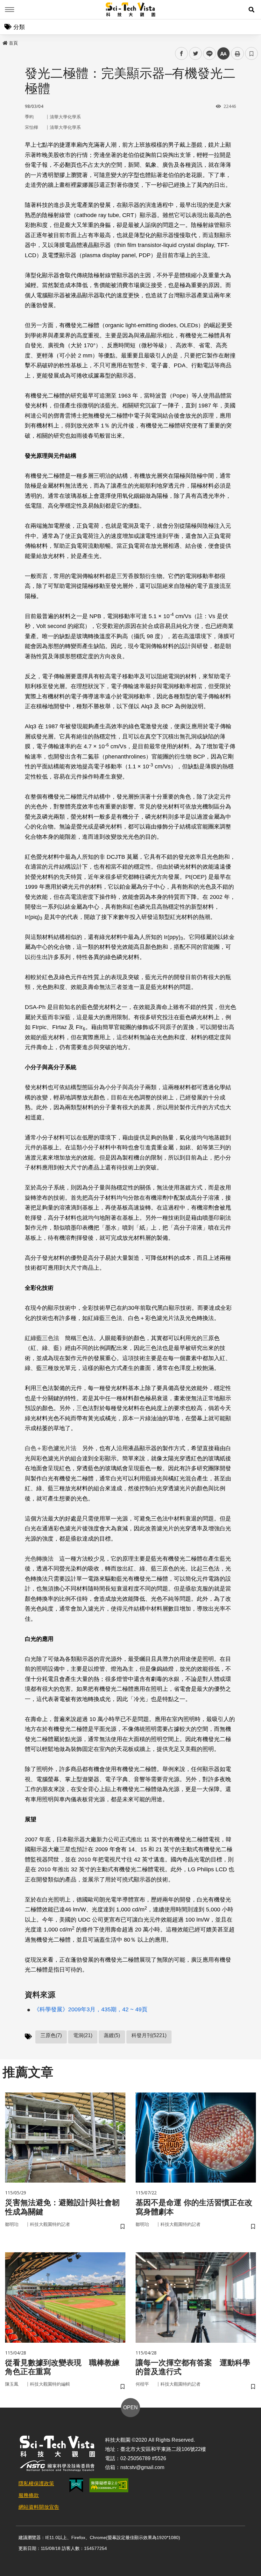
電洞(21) (83, 2035)
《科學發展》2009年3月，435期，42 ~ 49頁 (91, 2009)
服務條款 (29, 2495)
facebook (182, 54)
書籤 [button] (251, 53)
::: (4, 42)
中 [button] (223, 54)
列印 (237, 53)
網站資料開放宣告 (39, 2507)
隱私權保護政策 (36, 2484)
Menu (10, 10)
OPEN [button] (130, 2407)
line (208, 54)
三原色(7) (51, 2035)
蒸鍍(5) (112, 2035)
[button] (251, 10)
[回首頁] (131, 10)
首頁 (13, 43)
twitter (196, 54)
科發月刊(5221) (149, 2035)
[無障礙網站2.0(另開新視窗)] (109, 2485)
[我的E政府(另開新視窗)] (76, 2485)
